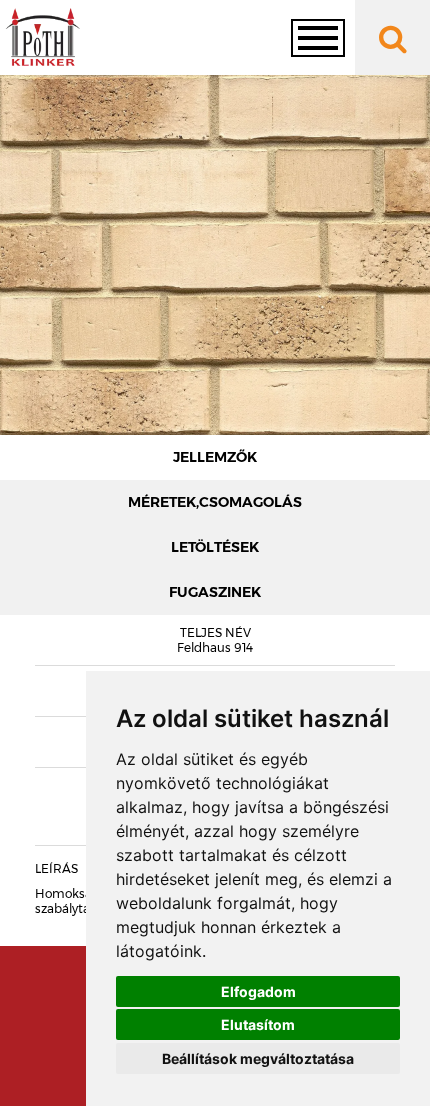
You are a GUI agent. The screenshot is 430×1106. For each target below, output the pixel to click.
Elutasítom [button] (258, 1024)
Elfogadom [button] (258, 991)
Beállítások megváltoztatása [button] (258, 1058)
